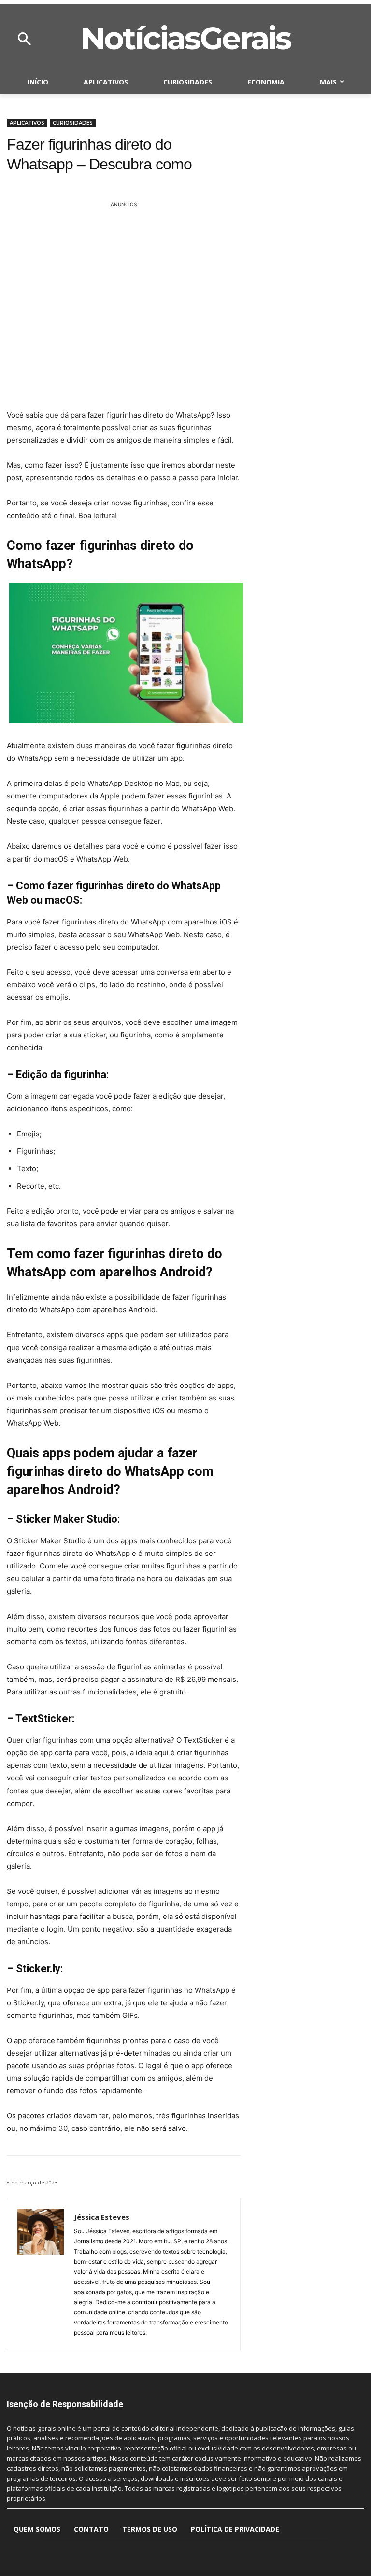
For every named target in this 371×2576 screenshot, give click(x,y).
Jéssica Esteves (102, 2217)
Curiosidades (73, 123)
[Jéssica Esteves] (41, 2274)
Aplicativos (27, 123)
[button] (24, 40)
